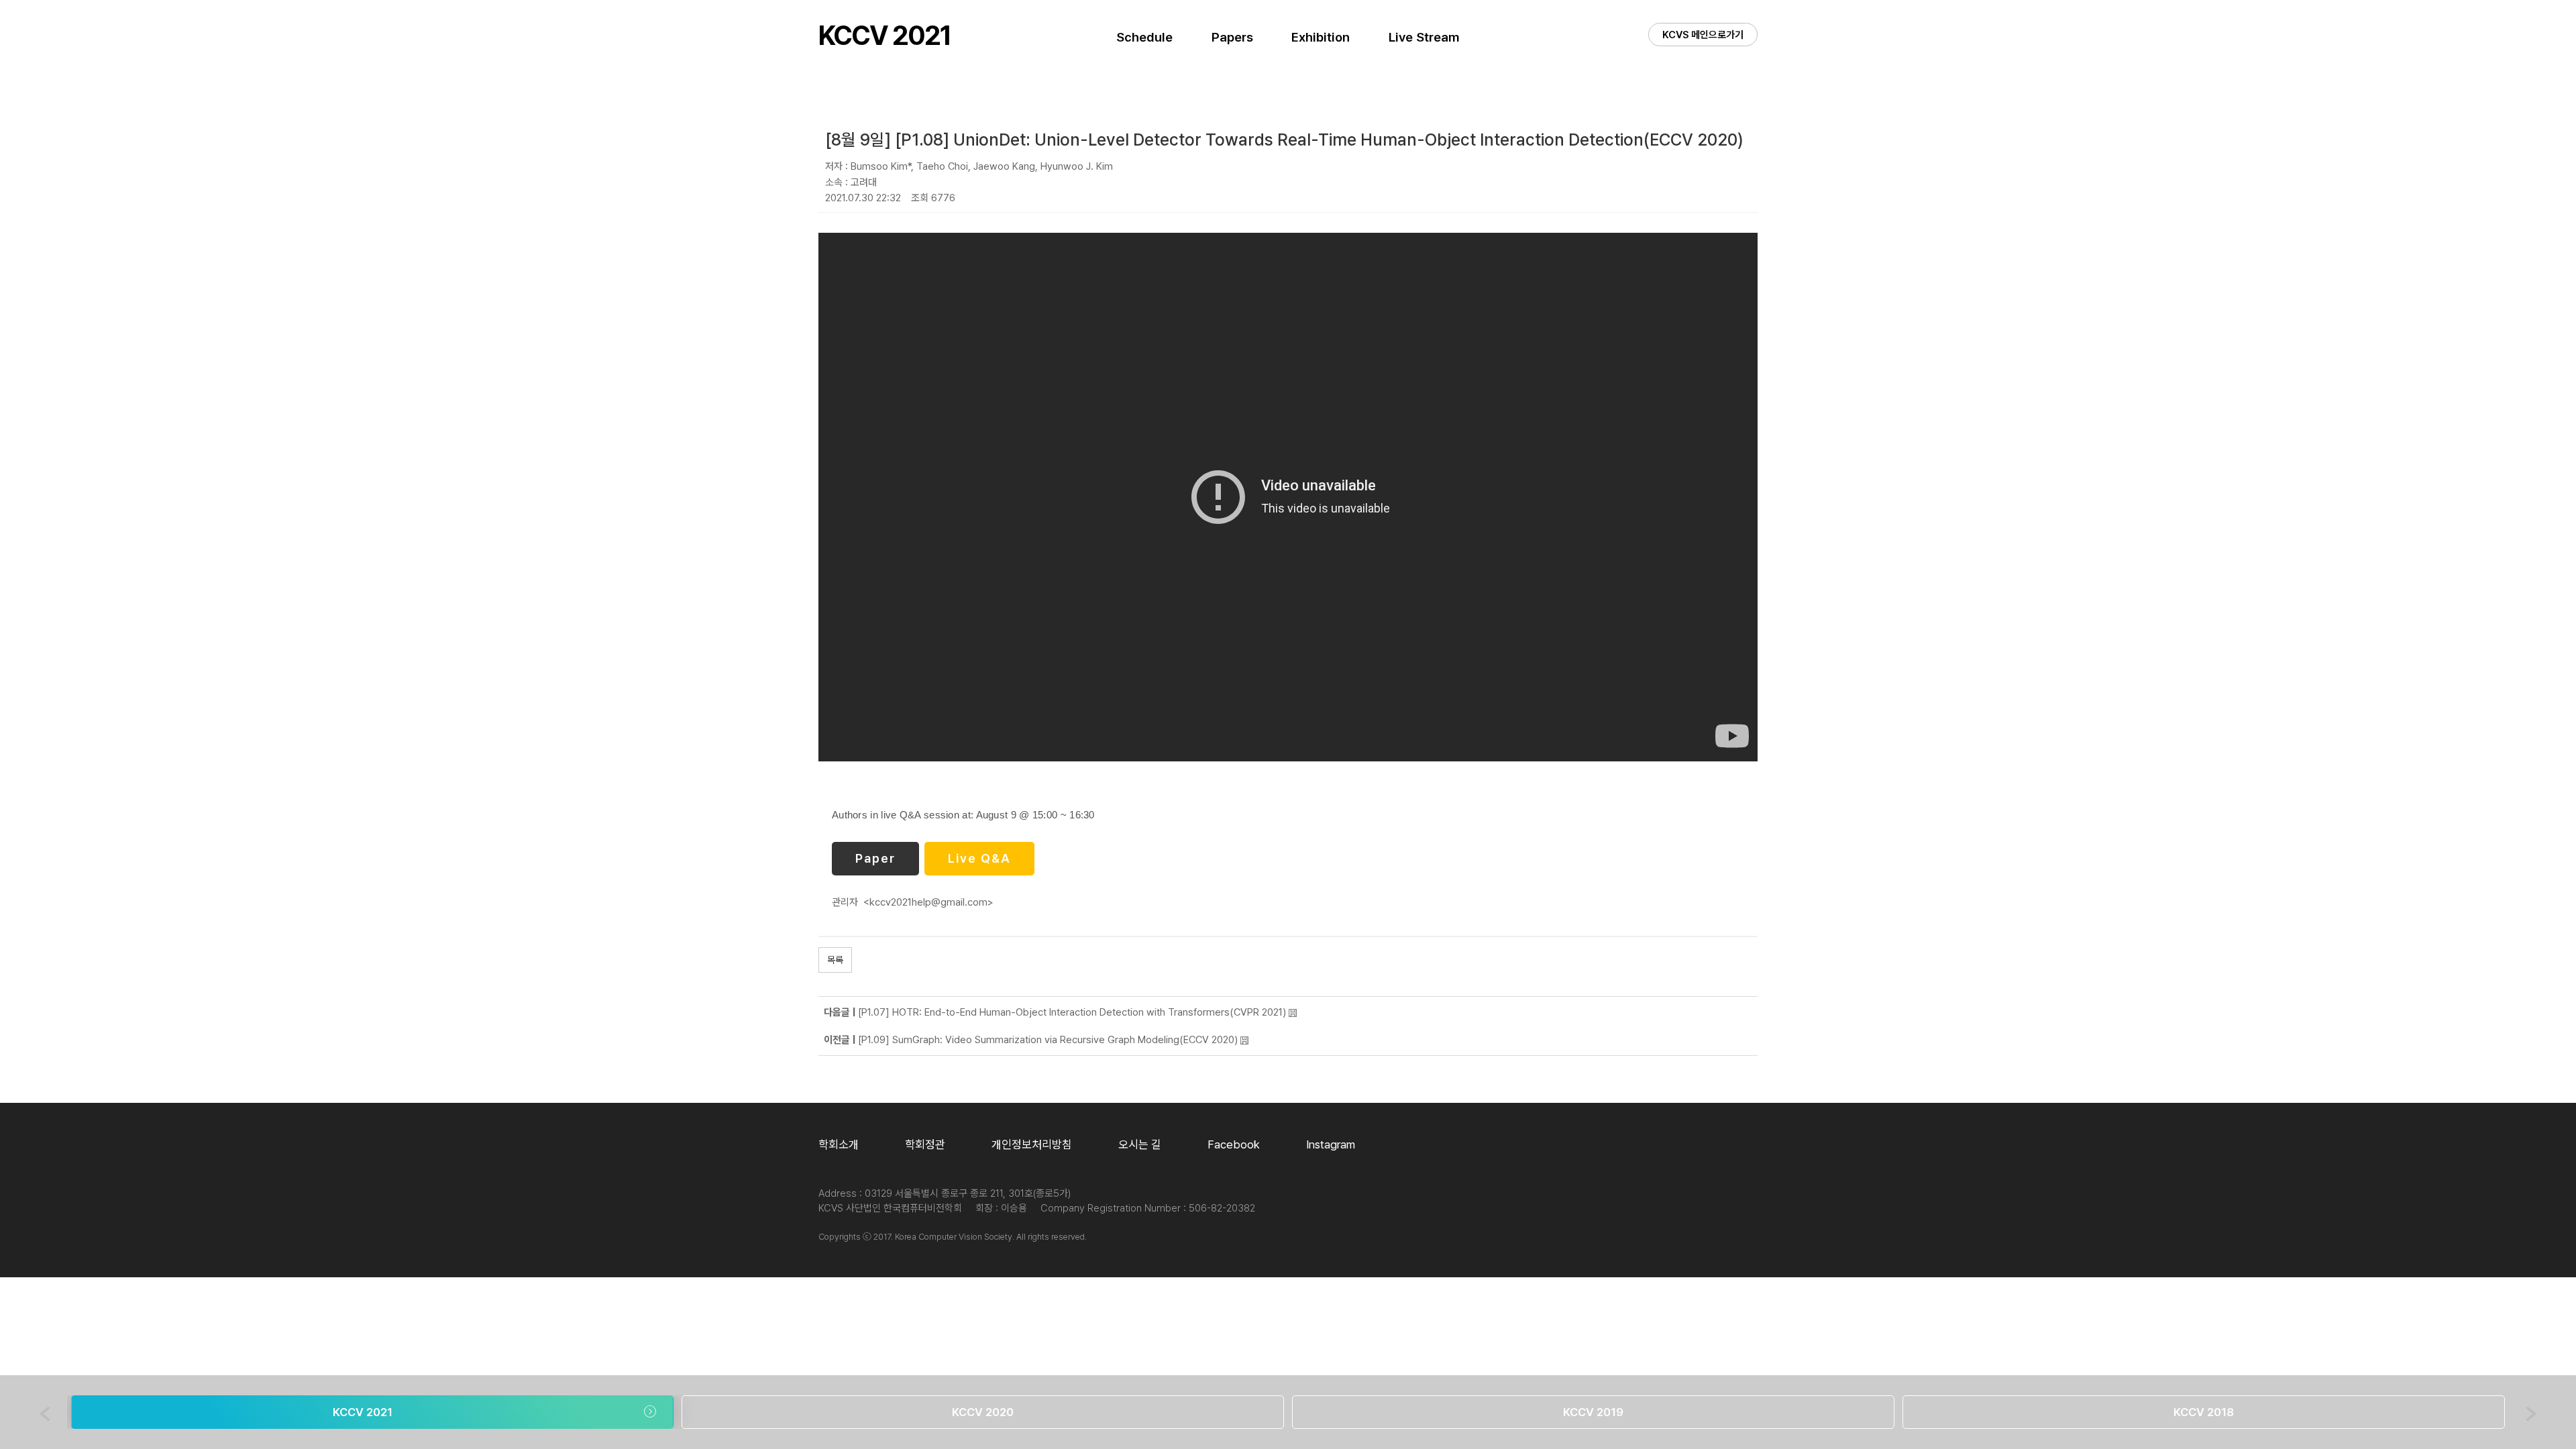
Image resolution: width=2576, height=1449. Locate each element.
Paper (875, 858)
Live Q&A (979, 858)
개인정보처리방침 (1032, 1144)
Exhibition (1321, 37)
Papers (1232, 37)
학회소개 (839, 1144)
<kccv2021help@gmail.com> (928, 902)
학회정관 (925, 1144)
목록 (835, 960)
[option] (372, 1412)
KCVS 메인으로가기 (1703, 35)
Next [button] (2531, 1414)
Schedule (1144, 37)
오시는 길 (1140, 1144)
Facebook (1234, 1144)
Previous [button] (45, 1414)
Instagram (1331, 1144)
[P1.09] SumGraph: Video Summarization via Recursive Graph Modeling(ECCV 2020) (1048, 1040)
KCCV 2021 (884, 36)
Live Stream (1424, 37)
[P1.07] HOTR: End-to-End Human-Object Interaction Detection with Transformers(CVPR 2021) (1072, 1012)
